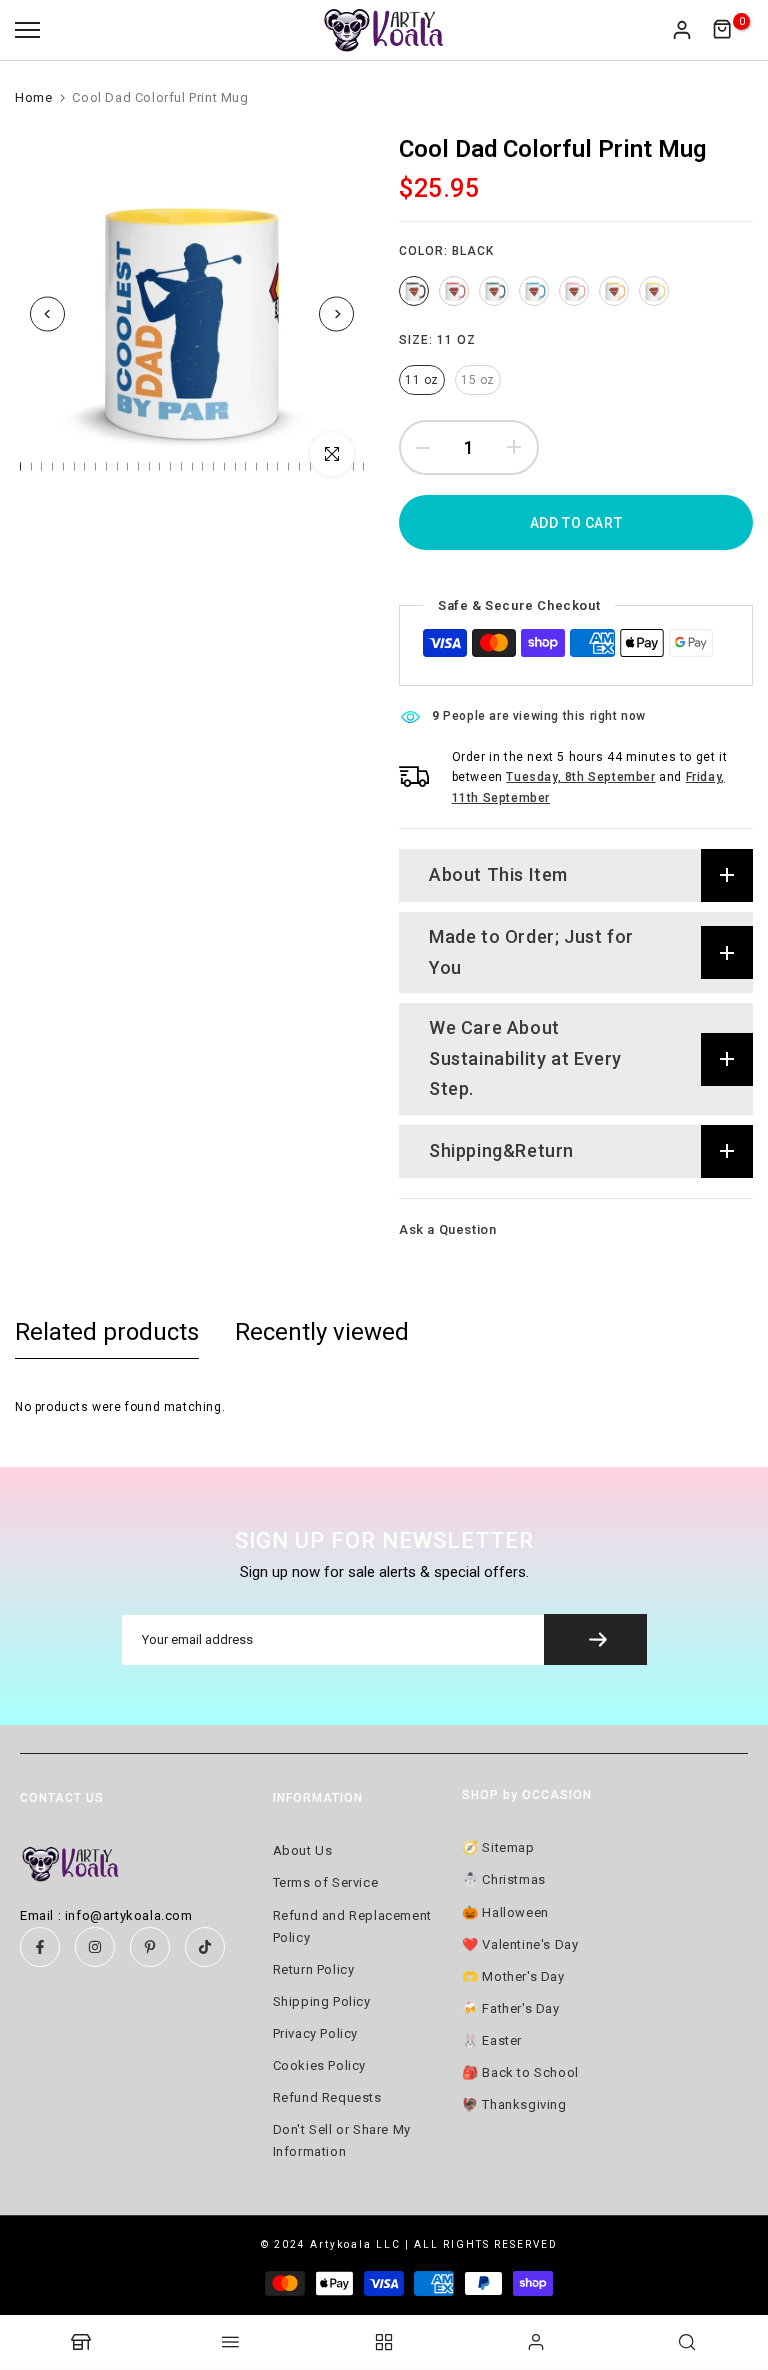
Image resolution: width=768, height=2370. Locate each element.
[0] (723, 30)
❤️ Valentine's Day (520, 1944)
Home (33, 97)
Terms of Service (326, 1882)
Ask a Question (447, 1229)
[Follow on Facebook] (40, 1947)
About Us (303, 1850)
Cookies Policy (319, 2065)
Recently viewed (322, 1332)
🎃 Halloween (505, 1912)
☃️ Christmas (504, 1879)
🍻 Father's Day (510, 2008)
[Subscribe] (595, 1639)
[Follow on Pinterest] (150, 1947)
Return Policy (314, 1969)
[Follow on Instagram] (95, 1947)
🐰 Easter (492, 2040)
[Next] (336, 314)
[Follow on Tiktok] (205, 1947)
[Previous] (47, 314)
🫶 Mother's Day (513, 1976)
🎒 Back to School (520, 2072)
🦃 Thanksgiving (514, 2104)
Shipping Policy (322, 2001)
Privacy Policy (315, 2033)
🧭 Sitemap (498, 1847)
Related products (107, 1332)
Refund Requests (327, 2097)
